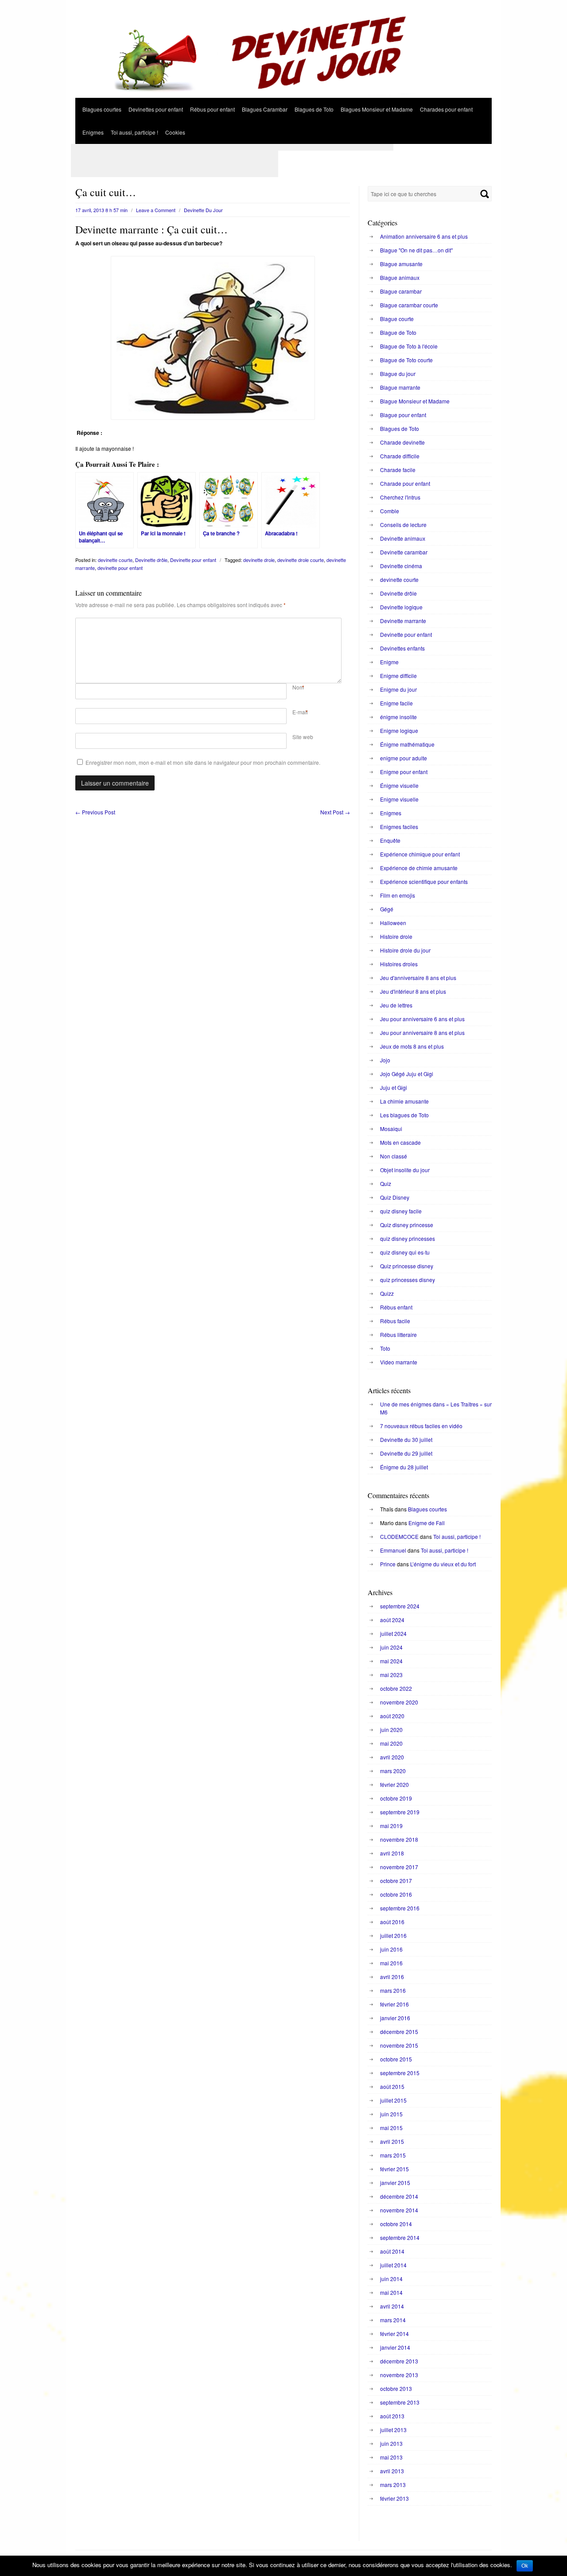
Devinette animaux (403, 538)
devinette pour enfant (120, 568)
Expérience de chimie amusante (419, 868)
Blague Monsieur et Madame (415, 401)
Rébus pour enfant (212, 109)
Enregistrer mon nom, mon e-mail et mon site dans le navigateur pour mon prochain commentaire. (203, 762)
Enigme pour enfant (404, 772)
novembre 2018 (399, 1839)
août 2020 (392, 1716)
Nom (298, 687)
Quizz (387, 1293)
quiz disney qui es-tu (405, 1252)
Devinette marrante (403, 621)
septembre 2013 (400, 2402)
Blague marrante (400, 387)
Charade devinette (402, 442)
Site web (303, 737)
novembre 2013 (399, 2375)
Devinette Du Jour (203, 210)
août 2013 (392, 2416)
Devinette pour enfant (193, 560)
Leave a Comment (156, 210)
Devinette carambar (404, 552)
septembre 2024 (400, 1606)
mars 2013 (393, 2485)
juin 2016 (391, 1949)
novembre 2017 (399, 1867)
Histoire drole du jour (405, 950)
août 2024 (392, 1620)
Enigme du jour (398, 689)
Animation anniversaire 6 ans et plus (424, 236)
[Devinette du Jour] (283, 95)
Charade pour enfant (405, 483)
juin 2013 (391, 2443)
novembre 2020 (399, 1702)
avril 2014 (392, 2306)
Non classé (394, 1156)
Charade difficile (400, 456)
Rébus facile (395, 1321)
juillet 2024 (393, 1633)
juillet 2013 (393, 2430)
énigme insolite (398, 717)
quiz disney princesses (408, 1238)
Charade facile (398, 470)
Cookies (175, 132)
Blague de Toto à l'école (409, 346)
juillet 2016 (393, 1935)
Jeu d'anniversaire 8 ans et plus (418, 978)
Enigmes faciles (399, 827)
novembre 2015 (399, 2045)
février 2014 (394, 2334)
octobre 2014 (396, 2224)
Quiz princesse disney (407, 1266)
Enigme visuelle (399, 799)
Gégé (387, 909)
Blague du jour (398, 374)
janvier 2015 (395, 2183)
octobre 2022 (396, 1688)
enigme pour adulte (404, 758)
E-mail (300, 712)
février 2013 (394, 2498)
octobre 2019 (396, 1798)
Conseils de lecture (403, 525)
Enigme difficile (398, 676)
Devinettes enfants (402, 648)
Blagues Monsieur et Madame (377, 109)
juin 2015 (391, 2114)
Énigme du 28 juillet (404, 1467)
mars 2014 (393, 2320)
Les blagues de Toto (404, 1115)
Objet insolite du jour (405, 1170)
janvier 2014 (395, 2347)
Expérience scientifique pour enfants (424, 881)
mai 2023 (391, 1675)
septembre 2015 (400, 2073)
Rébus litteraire (398, 1334)
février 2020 (394, 1784)
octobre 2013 (396, 2388)
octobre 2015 (396, 2059)
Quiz (386, 1183)
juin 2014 (391, 2279)
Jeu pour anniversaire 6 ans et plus (422, 1019)
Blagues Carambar (265, 109)
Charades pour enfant (446, 109)
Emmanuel (393, 1550)
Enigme (389, 662)
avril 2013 (392, 2471)
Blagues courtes (102, 109)
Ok (525, 2566)
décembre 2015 (399, 2032)
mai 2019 (391, 1826)
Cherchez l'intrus (400, 497)
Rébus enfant (396, 1307)
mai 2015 (391, 2128)
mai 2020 (391, 1743)
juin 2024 (391, 1647)
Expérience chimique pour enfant (420, 854)
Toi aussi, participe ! (134, 132)
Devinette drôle (151, 560)
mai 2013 (391, 2457)
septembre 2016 (400, 1908)
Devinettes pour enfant (156, 109)
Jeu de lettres (396, 1005)
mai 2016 (391, 1963)
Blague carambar (401, 291)
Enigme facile (396, 703)
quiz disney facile (401, 1211)
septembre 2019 (400, 1812)
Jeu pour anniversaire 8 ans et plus (422, 1032)
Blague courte (397, 319)
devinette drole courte (301, 560)
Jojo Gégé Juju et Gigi (407, 1074)
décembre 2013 (399, 2361)
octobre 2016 (396, 1894)
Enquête (390, 840)
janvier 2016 (395, 2018)
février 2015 (394, 2169)
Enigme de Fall (427, 1523)
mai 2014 (391, 2292)
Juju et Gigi (394, 1087)
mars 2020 (393, 1771)
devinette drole (259, 560)
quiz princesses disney (408, 1280)
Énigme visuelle (399, 785)
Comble (390, 511)
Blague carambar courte (409, 305)
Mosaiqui (391, 1129)
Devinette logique (401, 607)
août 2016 (392, 1922)
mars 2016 (393, 1990)
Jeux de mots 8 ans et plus (412, 1046)
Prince (388, 1564)
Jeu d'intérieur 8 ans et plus (413, 991)
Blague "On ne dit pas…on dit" (416, 250)
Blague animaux (400, 277)
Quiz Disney (395, 1197)
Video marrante (399, 1362)
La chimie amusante (404, 1101)
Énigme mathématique (407, 744)
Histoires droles (399, 964)
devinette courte (115, 560)
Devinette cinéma (401, 566)
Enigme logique (399, 730)
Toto (385, 1348)
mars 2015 (393, 2155)
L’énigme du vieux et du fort (443, 1564)
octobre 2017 (396, 1881)
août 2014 (392, 2251)
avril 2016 (392, 1977)
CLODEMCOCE (399, 1536)
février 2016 (394, 2004)
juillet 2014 (393, 2265)
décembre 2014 (399, 2196)
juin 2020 (391, 1730)
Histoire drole (396, 936)
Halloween (393, 923)
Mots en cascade (400, 1142)
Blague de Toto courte (406, 360)
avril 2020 (392, 1757)
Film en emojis (398, 895)
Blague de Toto (398, 332)
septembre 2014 (400, 2237)
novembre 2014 (399, 2210)
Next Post (335, 812)
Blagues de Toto (314, 109)
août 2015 (392, 2086)
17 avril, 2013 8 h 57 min (101, 210)
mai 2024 (391, 1661)
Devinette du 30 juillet (406, 1439)
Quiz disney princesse (407, 1225)
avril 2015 (392, 2141)
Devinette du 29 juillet (406, 1453)
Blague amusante (401, 264)
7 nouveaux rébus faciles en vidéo (421, 1426)
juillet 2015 (393, 2100)
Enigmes (93, 132)
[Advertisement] (232, 147)
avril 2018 (392, 1853)
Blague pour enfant (403, 415)
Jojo (385, 1060)
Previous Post (95, 812)
